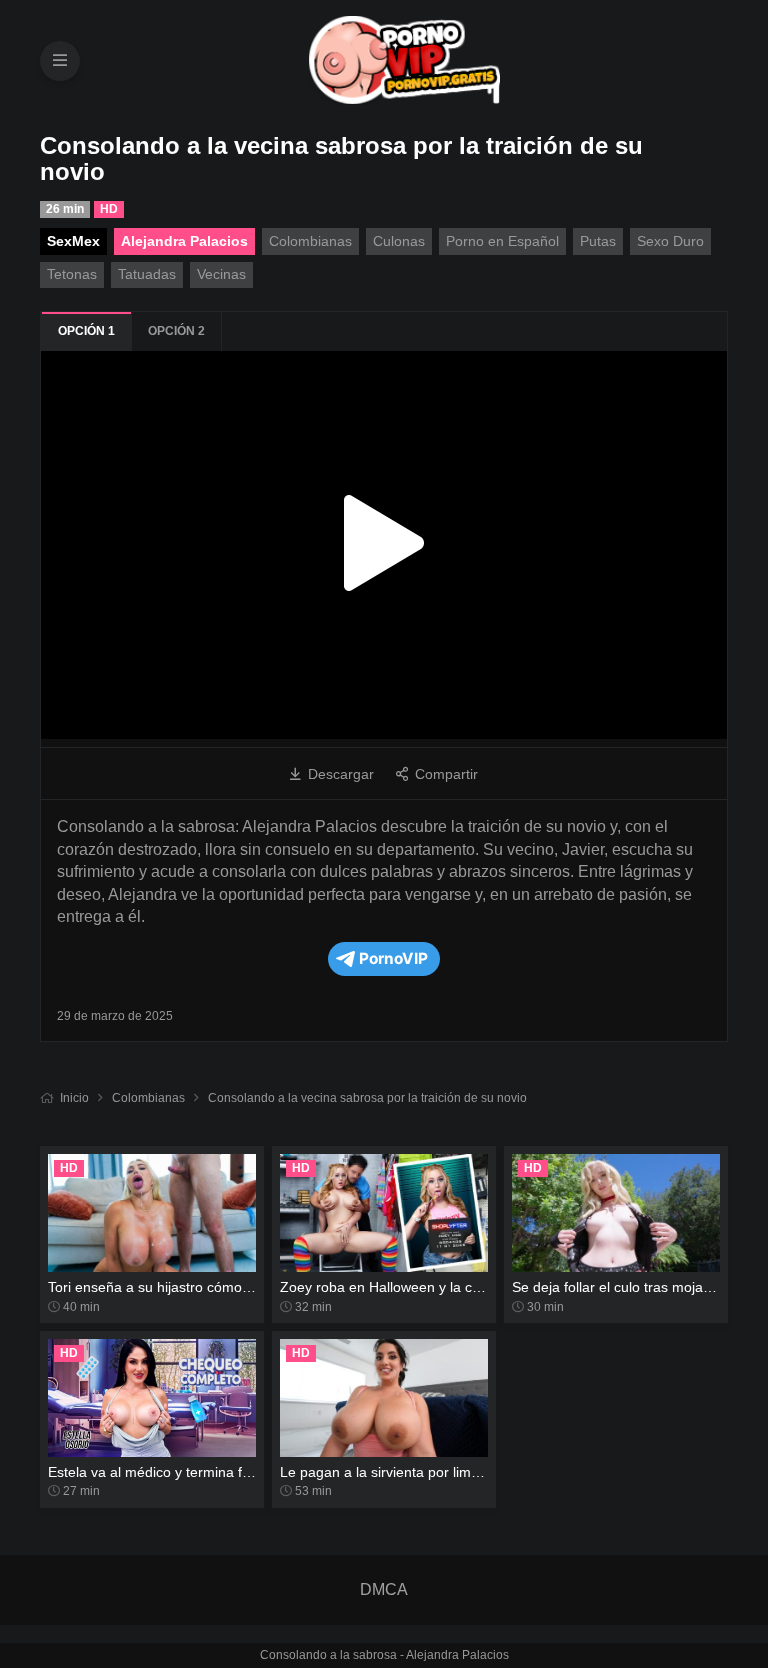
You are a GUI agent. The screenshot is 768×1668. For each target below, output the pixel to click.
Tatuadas (147, 274)
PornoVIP (393, 958)
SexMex (73, 241)
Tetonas (72, 274)
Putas (598, 241)
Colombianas (148, 1098)
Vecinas (221, 274)
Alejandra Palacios (184, 241)
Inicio (74, 1098)
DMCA (384, 1589)
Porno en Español (502, 241)
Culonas (399, 241)
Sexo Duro (670, 241)
